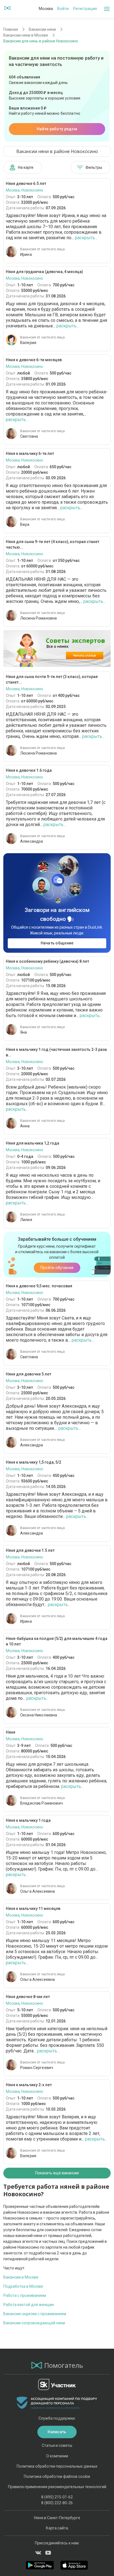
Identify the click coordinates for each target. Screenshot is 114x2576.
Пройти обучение (57, 1268)
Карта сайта (57, 2528)
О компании (57, 2456)
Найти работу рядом (57, 129)
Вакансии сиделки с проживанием (35, 2314)
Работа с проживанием (25, 2295)
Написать (57, 2432)
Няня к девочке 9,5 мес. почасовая (39, 1286)
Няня (11, 1732)
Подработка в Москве (23, 2286)
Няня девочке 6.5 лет (26, 184)
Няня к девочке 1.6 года (29, 770)
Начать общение (57, 943)
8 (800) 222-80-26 (57, 2503)
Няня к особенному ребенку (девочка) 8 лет (47, 961)
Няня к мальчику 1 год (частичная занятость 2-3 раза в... (56, 1052)
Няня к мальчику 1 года (28, 1820)
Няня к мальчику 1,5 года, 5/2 (33, 1462)
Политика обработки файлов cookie (57, 2476)
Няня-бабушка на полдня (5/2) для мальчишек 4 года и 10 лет (57, 1641)
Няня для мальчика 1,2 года (33, 1143)
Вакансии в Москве (21, 2277)
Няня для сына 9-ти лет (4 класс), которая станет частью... (53, 544)
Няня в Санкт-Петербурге (57, 2518)
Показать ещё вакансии (57, 2173)
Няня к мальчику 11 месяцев (33, 1909)
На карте (26, 167)
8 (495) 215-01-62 (57, 2497)
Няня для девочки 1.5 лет (30, 1550)
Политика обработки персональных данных (57, 2466)
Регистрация (85, 9)
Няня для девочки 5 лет (28, 1374)
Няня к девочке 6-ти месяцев (34, 360)
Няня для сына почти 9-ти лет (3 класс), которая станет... (52, 679)
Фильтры (94, 167)
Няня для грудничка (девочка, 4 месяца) (44, 272)
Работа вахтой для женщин (29, 2305)
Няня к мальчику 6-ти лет (30, 453)
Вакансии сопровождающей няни (34, 2323)
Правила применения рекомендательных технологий (57, 2487)
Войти (63, 9)
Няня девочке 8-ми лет (28, 1997)
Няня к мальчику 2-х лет (29, 2085)
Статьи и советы (57, 2445)
